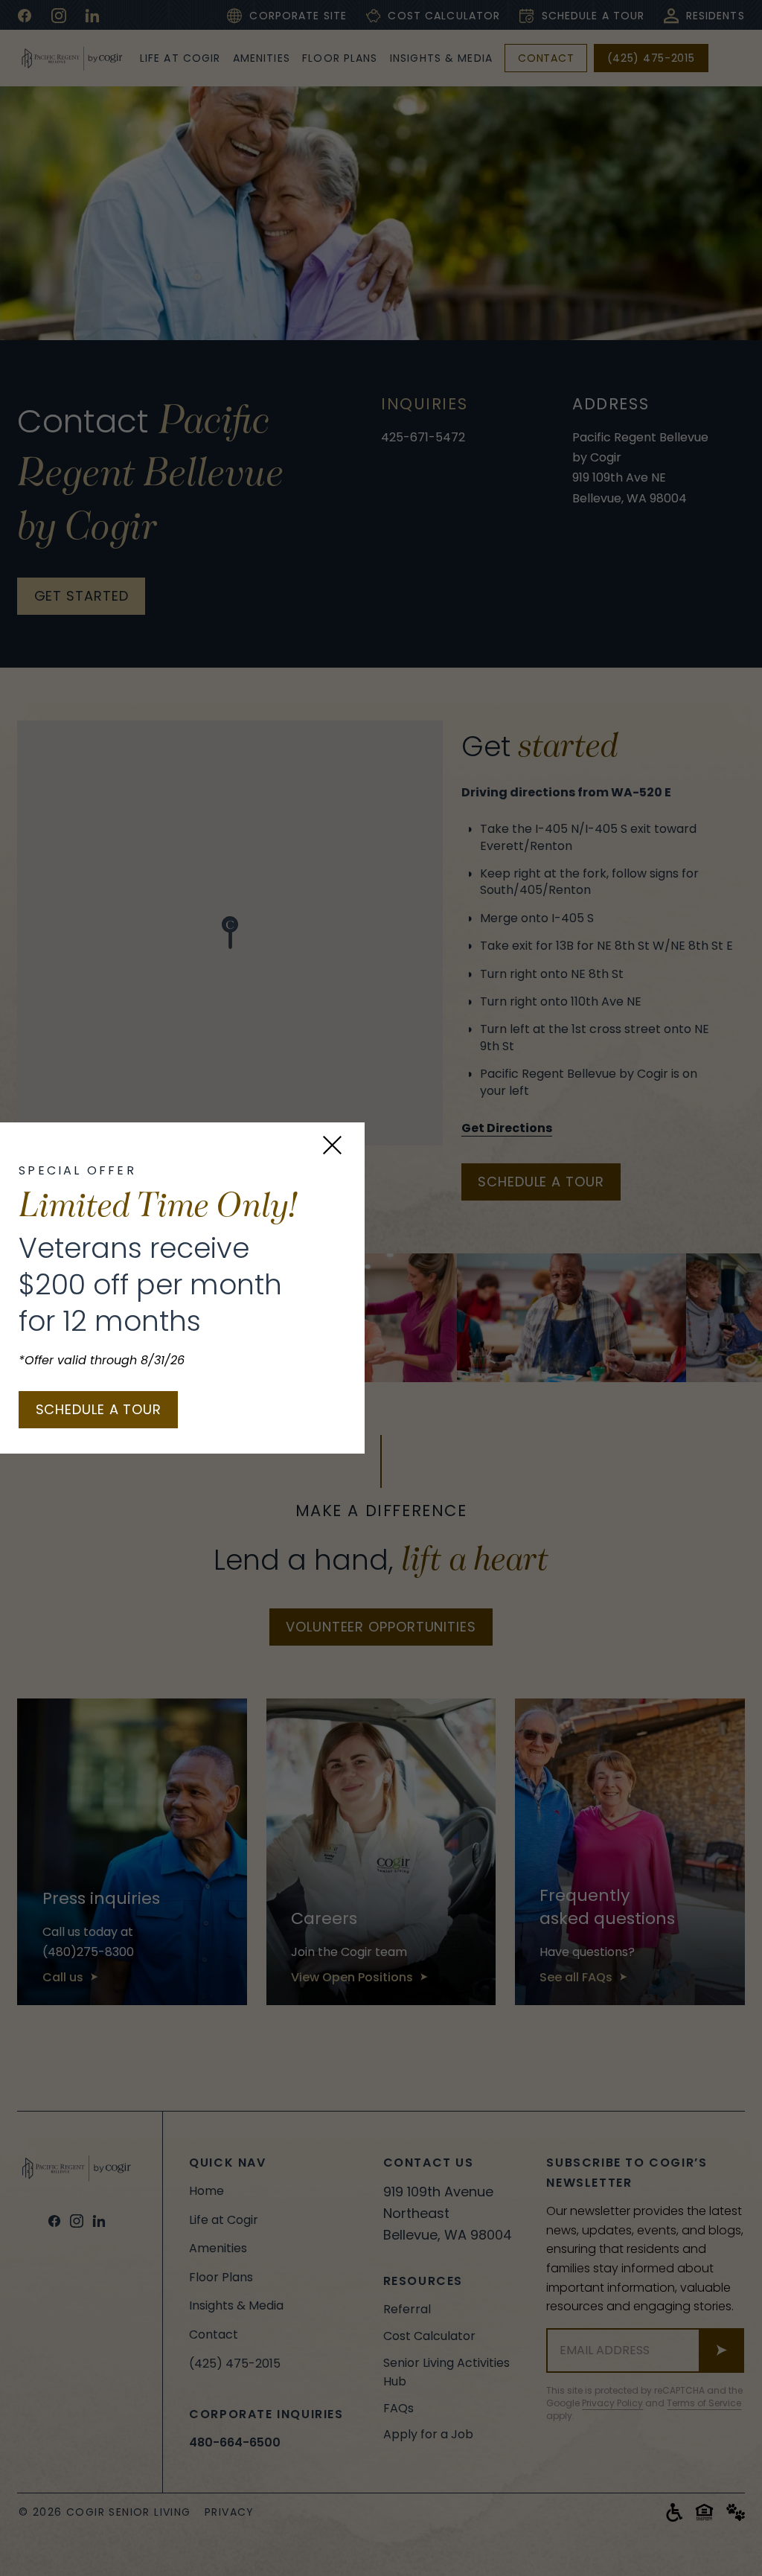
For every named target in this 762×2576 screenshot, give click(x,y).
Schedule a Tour (99, 1409)
